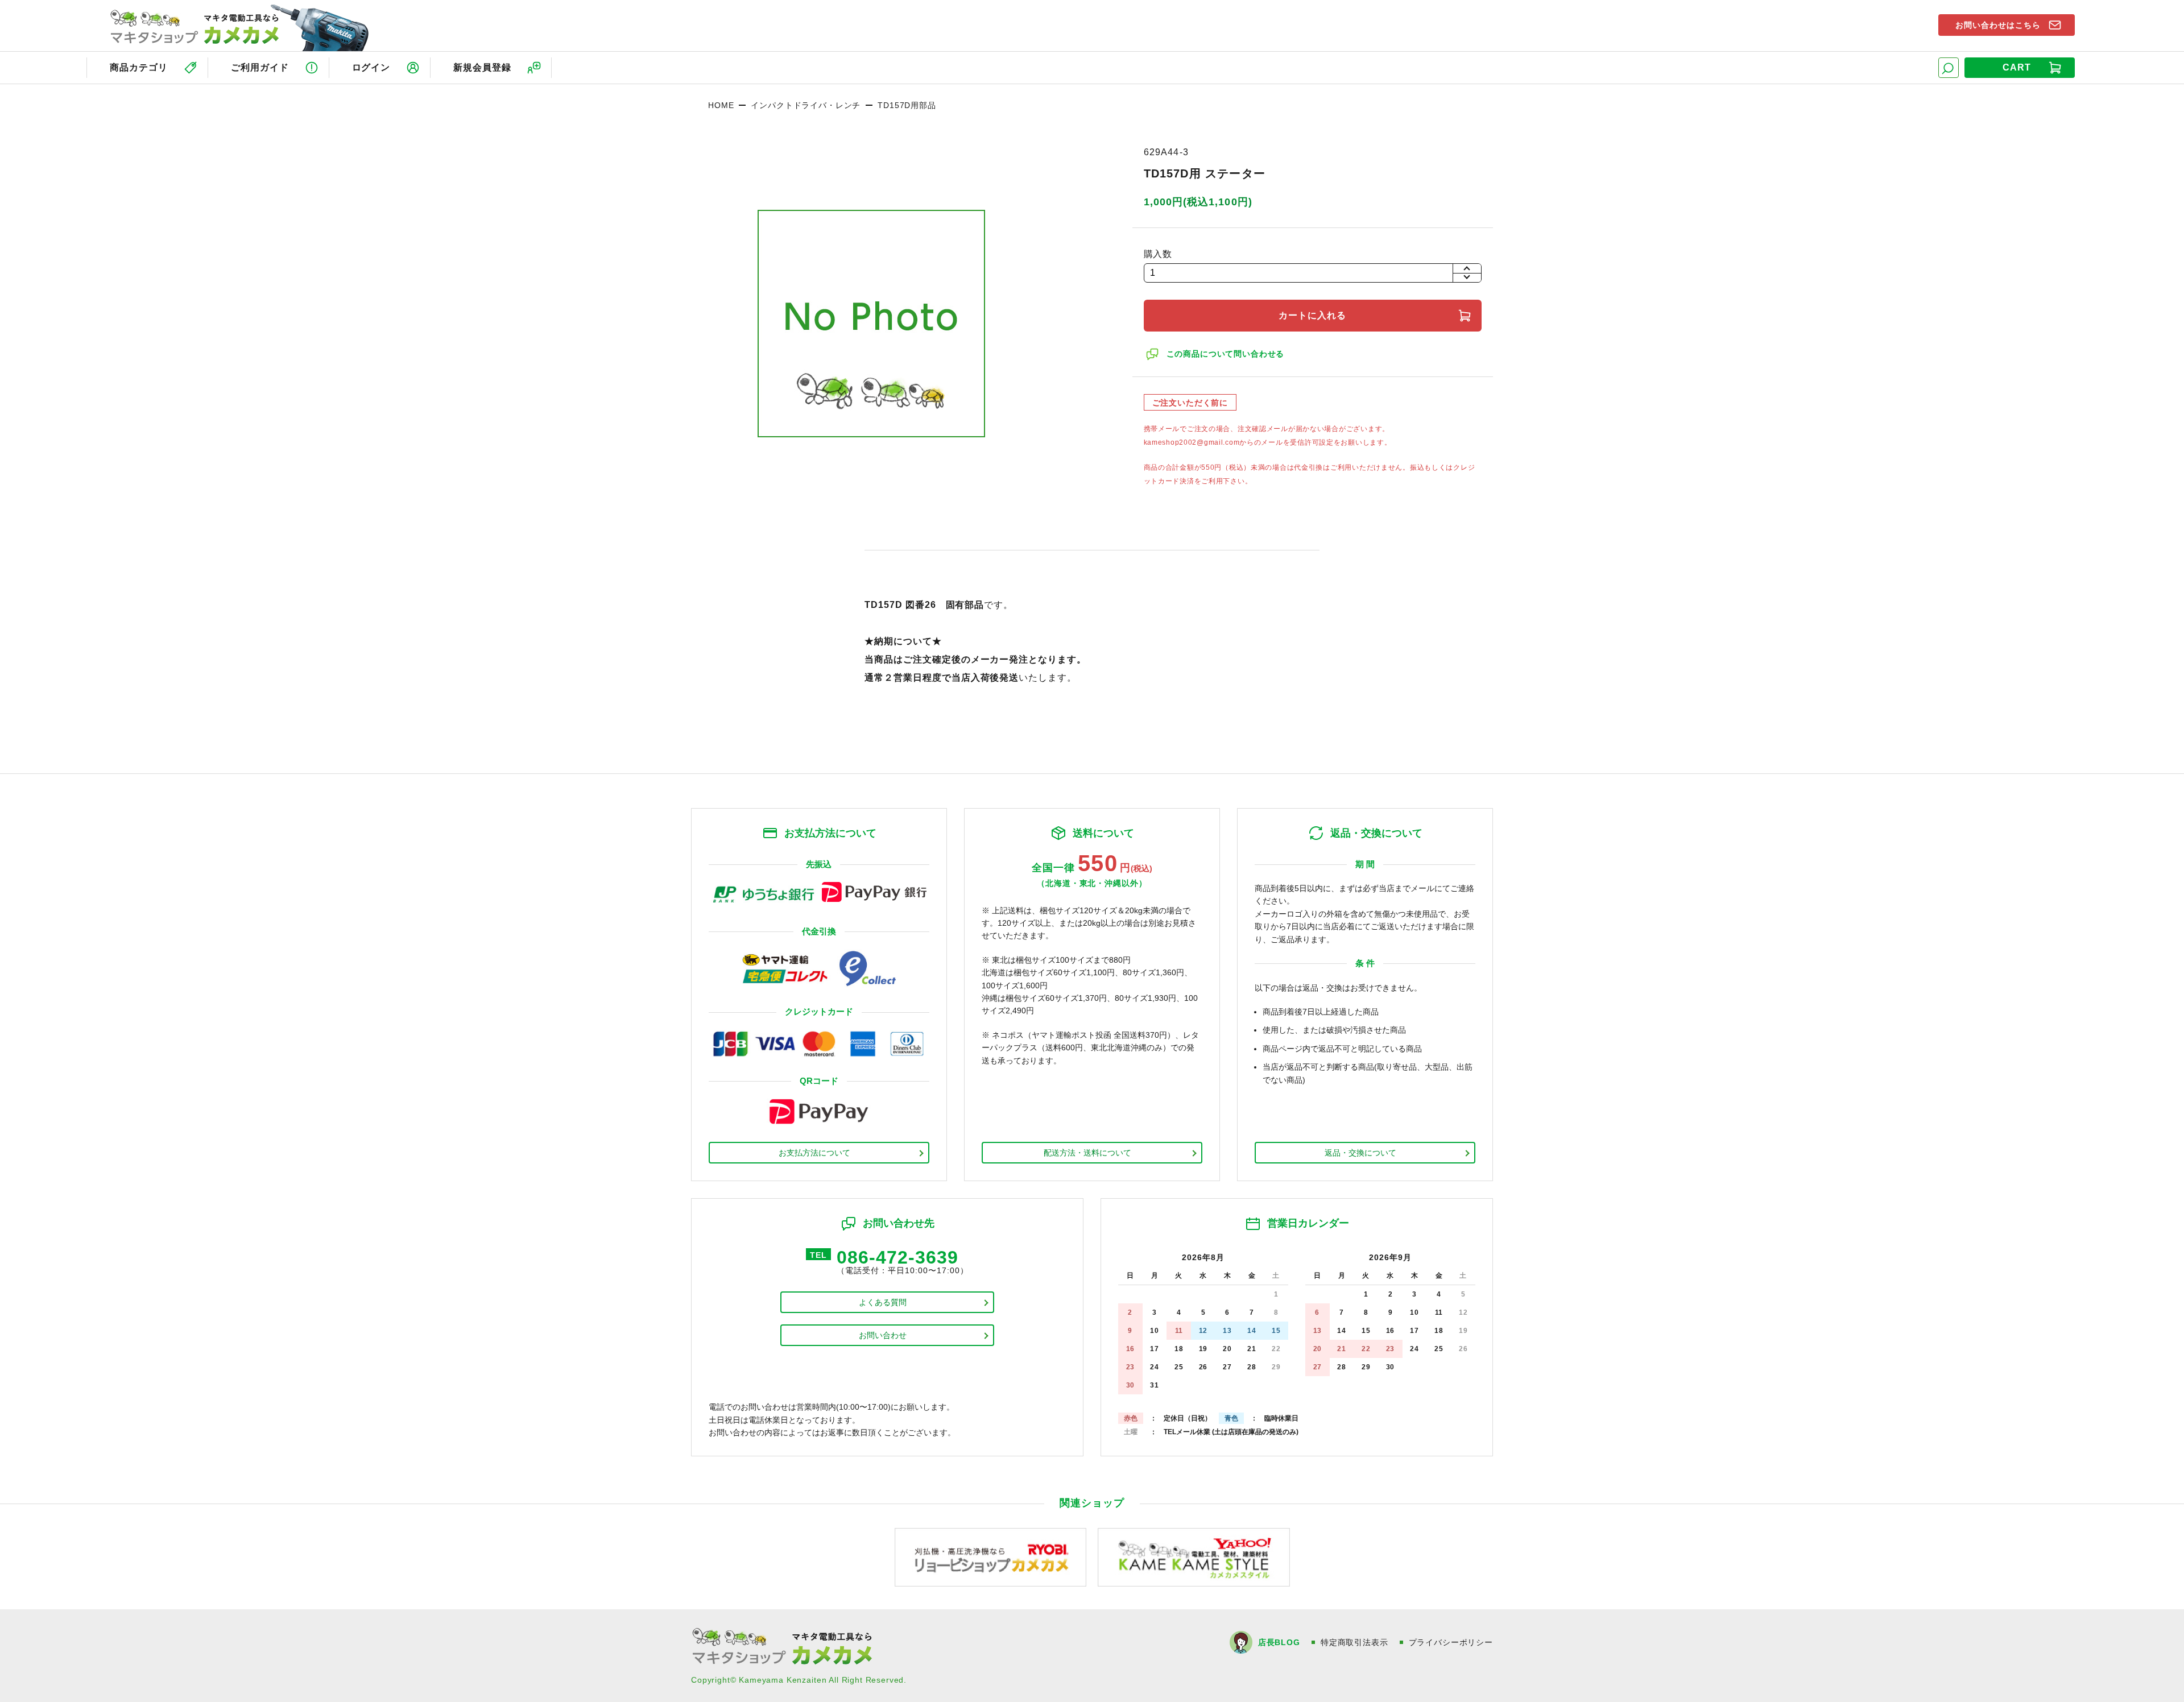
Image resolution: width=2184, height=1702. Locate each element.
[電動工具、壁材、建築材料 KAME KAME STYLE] (1194, 1557)
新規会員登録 (482, 67)
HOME (721, 105)
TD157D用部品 (907, 105)
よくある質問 (883, 1302)
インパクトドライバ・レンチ (806, 105)
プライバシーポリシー (1451, 1642)
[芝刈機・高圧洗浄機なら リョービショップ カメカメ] (991, 1557)
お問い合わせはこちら (1998, 25)
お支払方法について (814, 1153)
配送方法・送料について (1087, 1153)
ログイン (371, 67)
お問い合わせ (883, 1335)
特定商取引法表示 (1354, 1642)
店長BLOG (1279, 1642)
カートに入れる (1312, 315)
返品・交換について (1360, 1153)
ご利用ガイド (260, 67)
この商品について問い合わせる (1226, 354)
